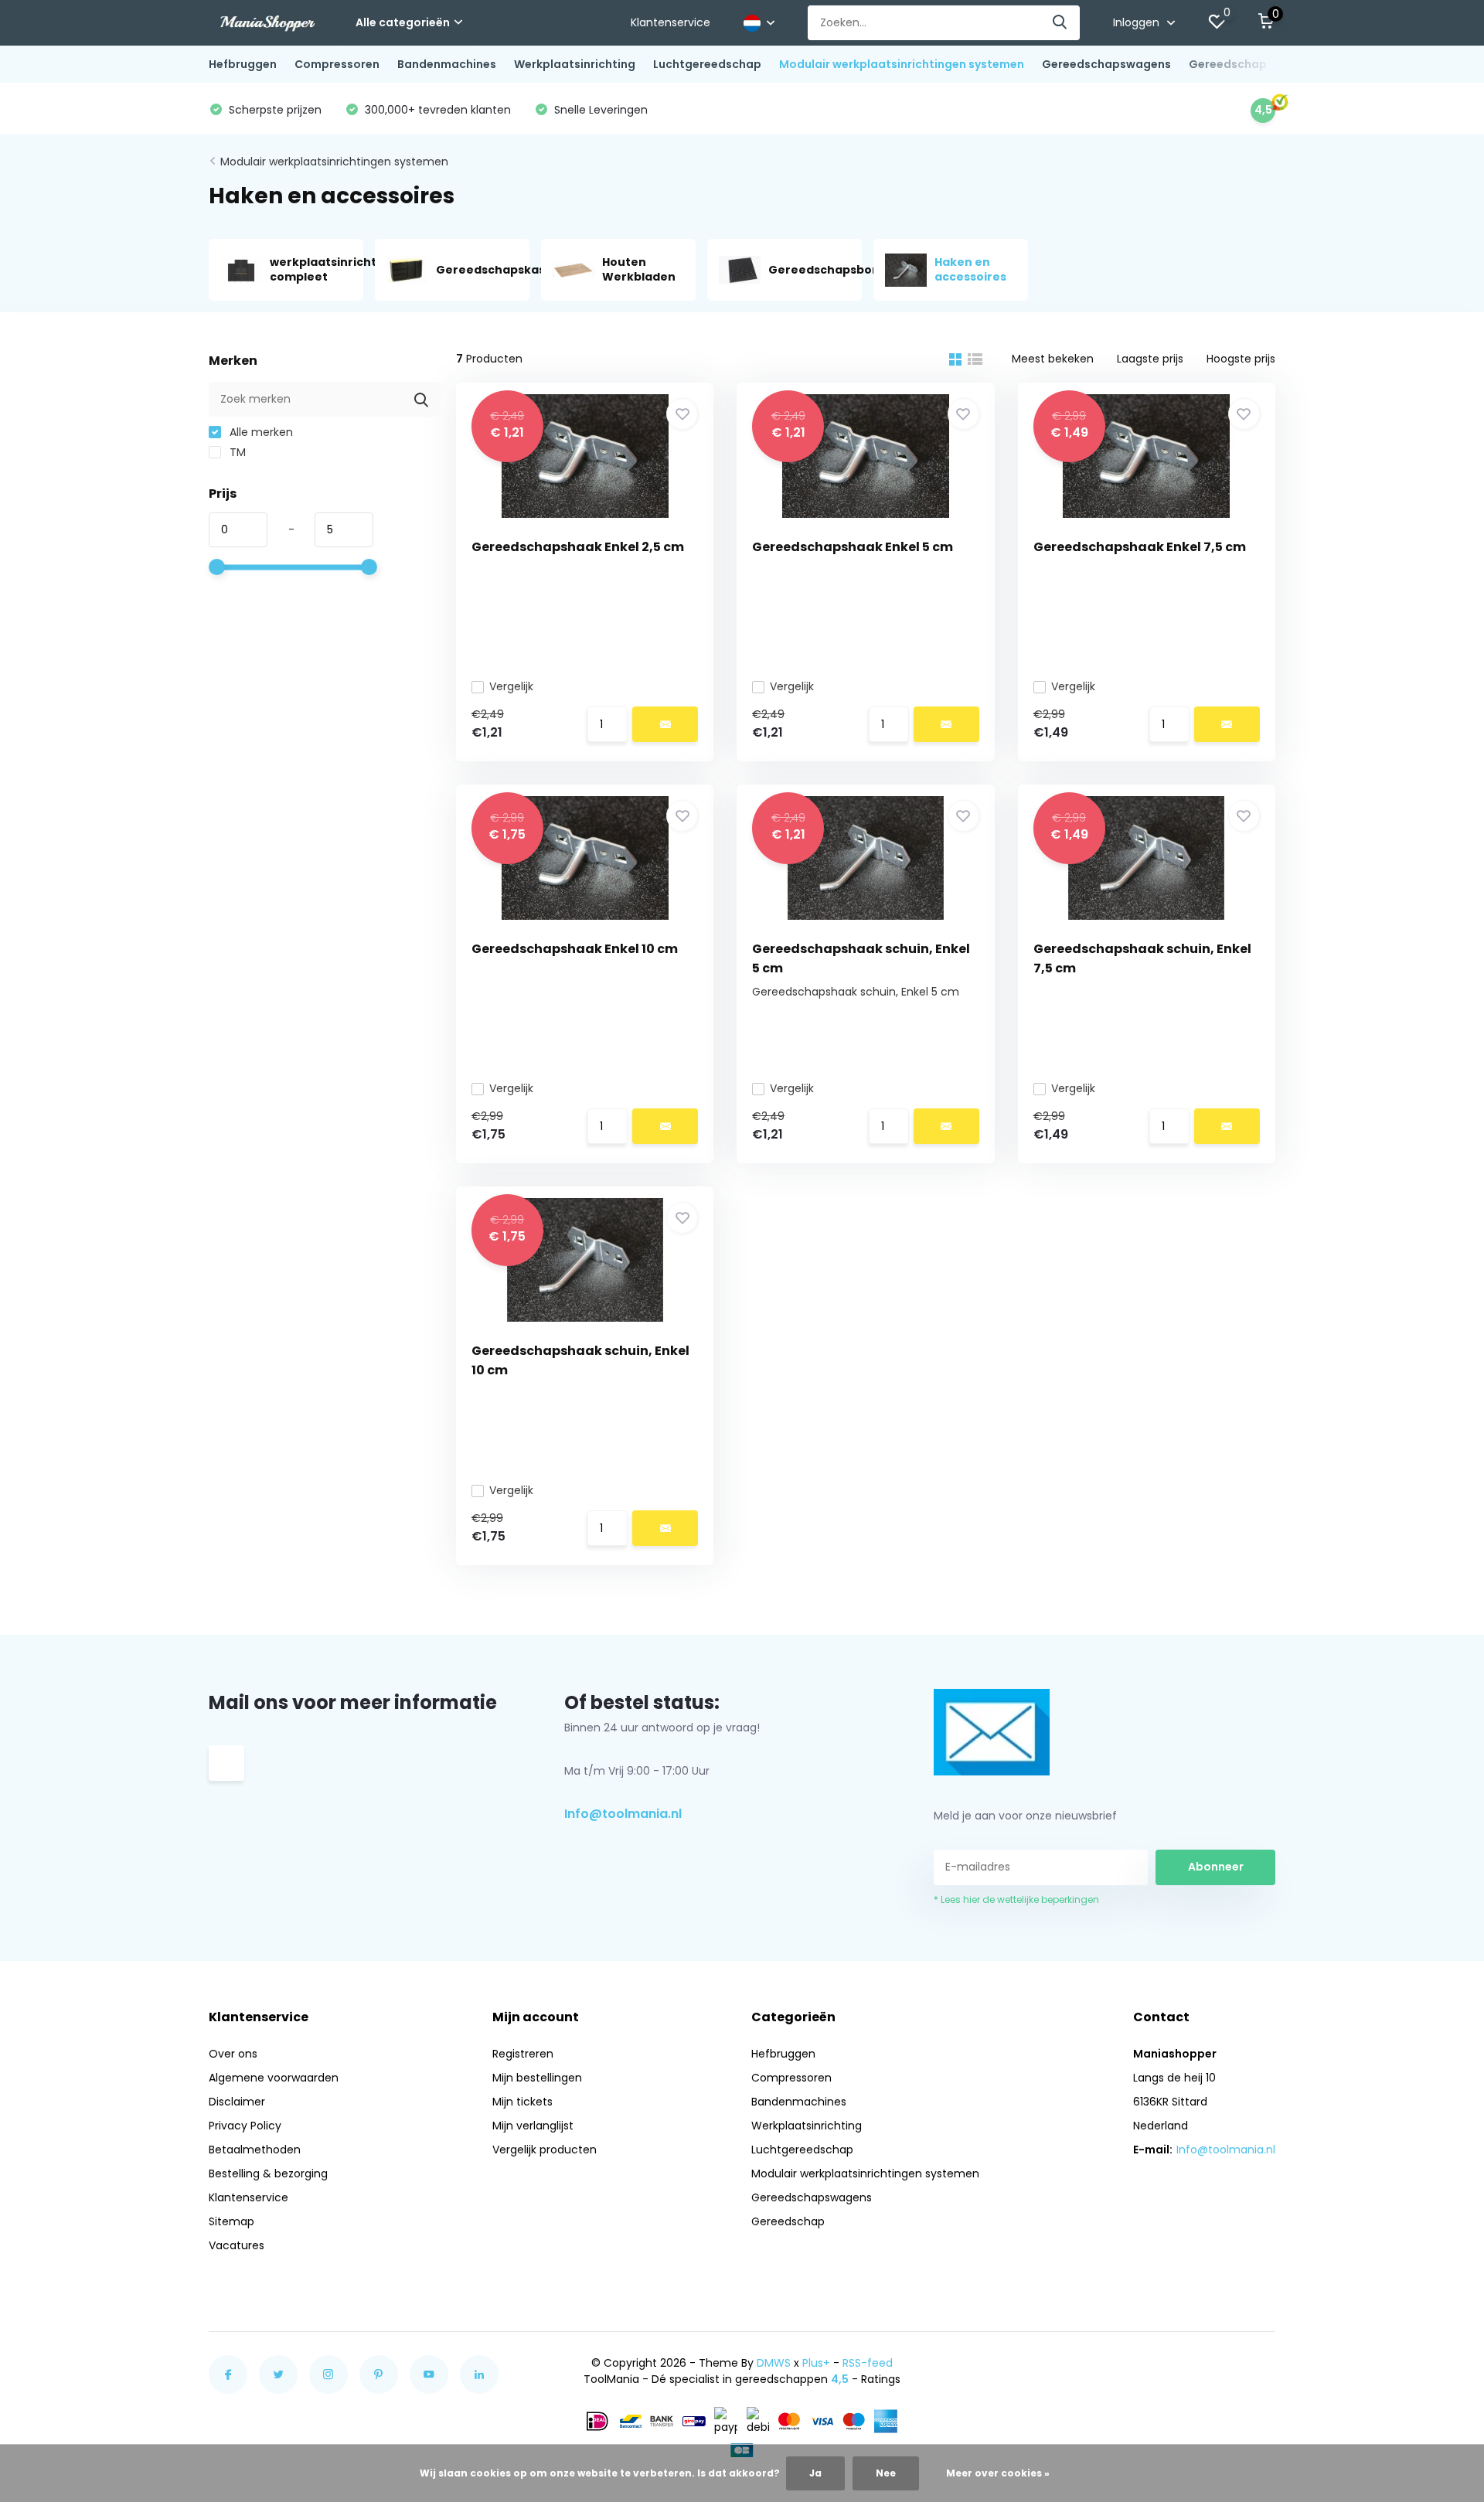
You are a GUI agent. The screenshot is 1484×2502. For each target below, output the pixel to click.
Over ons (233, 2054)
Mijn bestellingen (537, 2078)
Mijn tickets (522, 2102)
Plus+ (816, 2363)
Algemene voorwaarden (274, 2078)
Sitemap (231, 2221)
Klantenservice (671, 22)
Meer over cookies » (998, 2473)
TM (236, 452)
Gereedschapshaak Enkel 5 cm (853, 547)
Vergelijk (511, 686)
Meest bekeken (1053, 359)
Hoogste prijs (1241, 359)
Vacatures (237, 2245)
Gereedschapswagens (1106, 64)
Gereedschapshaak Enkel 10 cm (575, 949)
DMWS (774, 2363)
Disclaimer (237, 2102)
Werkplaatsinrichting (575, 64)
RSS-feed (868, 2363)
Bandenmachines (447, 64)
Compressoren (337, 64)
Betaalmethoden (255, 2150)
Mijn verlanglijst (533, 2126)
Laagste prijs (1150, 359)
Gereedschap (1228, 64)
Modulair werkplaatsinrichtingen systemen (902, 64)
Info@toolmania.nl (623, 1814)
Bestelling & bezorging (268, 2174)
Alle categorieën (403, 22)
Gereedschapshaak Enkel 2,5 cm (578, 547)
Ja (815, 2473)
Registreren (523, 2054)
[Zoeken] (1060, 23)
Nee (886, 2473)
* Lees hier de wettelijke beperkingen (1016, 1899)
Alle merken (260, 432)
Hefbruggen (243, 64)
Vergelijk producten (545, 2150)
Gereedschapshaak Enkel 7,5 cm (1140, 547)
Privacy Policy (245, 2126)
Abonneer (1216, 1867)
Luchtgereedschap (707, 64)
